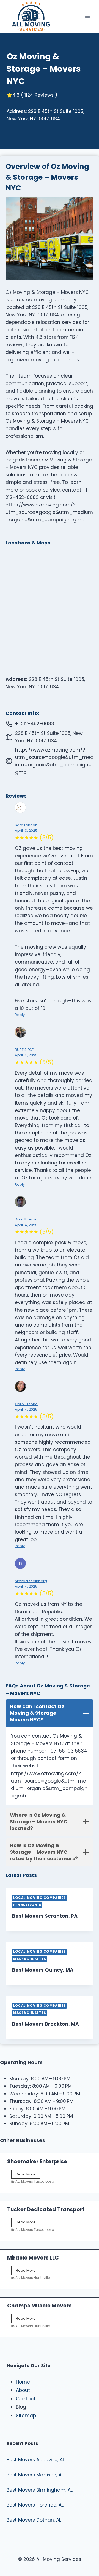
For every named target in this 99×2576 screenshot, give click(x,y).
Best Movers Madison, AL (35, 2475)
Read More (28, 2175)
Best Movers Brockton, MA (46, 2024)
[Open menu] (87, 16)
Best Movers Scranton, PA (45, 1916)
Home (23, 2382)
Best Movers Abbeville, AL (36, 2460)
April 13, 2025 (26, 831)
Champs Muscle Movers (39, 2306)
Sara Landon (26, 825)
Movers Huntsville (35, 2278)
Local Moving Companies (40, 1898)
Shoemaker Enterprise (37, 2162)
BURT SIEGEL (25, 1050)
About (23, 2390)
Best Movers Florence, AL (35, 2505)
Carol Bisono (26, 1404)
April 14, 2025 (26, 1055)
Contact (26, 2399)
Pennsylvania (27, 1905)
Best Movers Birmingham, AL (40, 2490)
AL (17, 2181)
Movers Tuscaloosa (38, 2181)
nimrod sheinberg (31, 1581)
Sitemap (26, 2416)
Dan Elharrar (26, 1219)
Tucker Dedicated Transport (46, 2209)
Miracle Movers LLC (33, 2258)
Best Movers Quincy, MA (43, 1970)
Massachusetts (30, 1959)
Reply (20, 1015)
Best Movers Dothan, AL (34, 2520)
